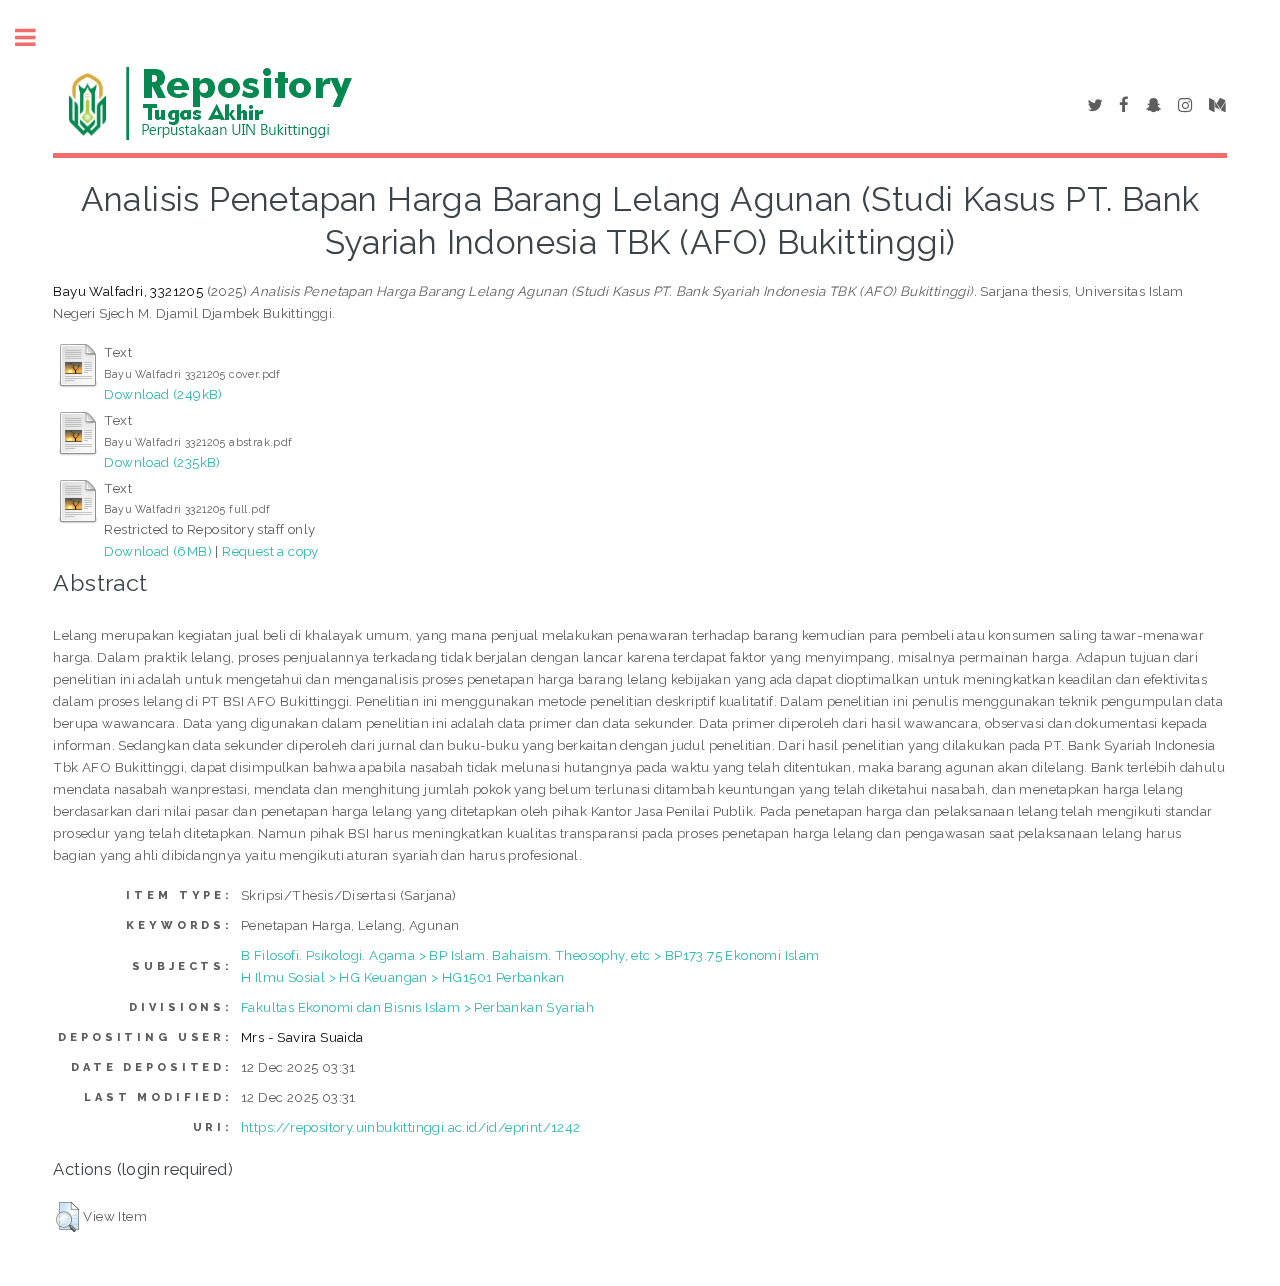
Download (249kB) (163, 394)
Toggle (36, 37)
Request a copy (270, 551)
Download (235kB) (162, 462)
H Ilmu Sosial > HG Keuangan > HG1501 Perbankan (402, 977)
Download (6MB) (158, 551)
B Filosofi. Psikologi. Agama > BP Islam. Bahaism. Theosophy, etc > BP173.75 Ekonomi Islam (530, 955)
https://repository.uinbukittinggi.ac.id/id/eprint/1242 (411, 1127)
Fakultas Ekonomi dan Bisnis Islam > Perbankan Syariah (417, 1007)
